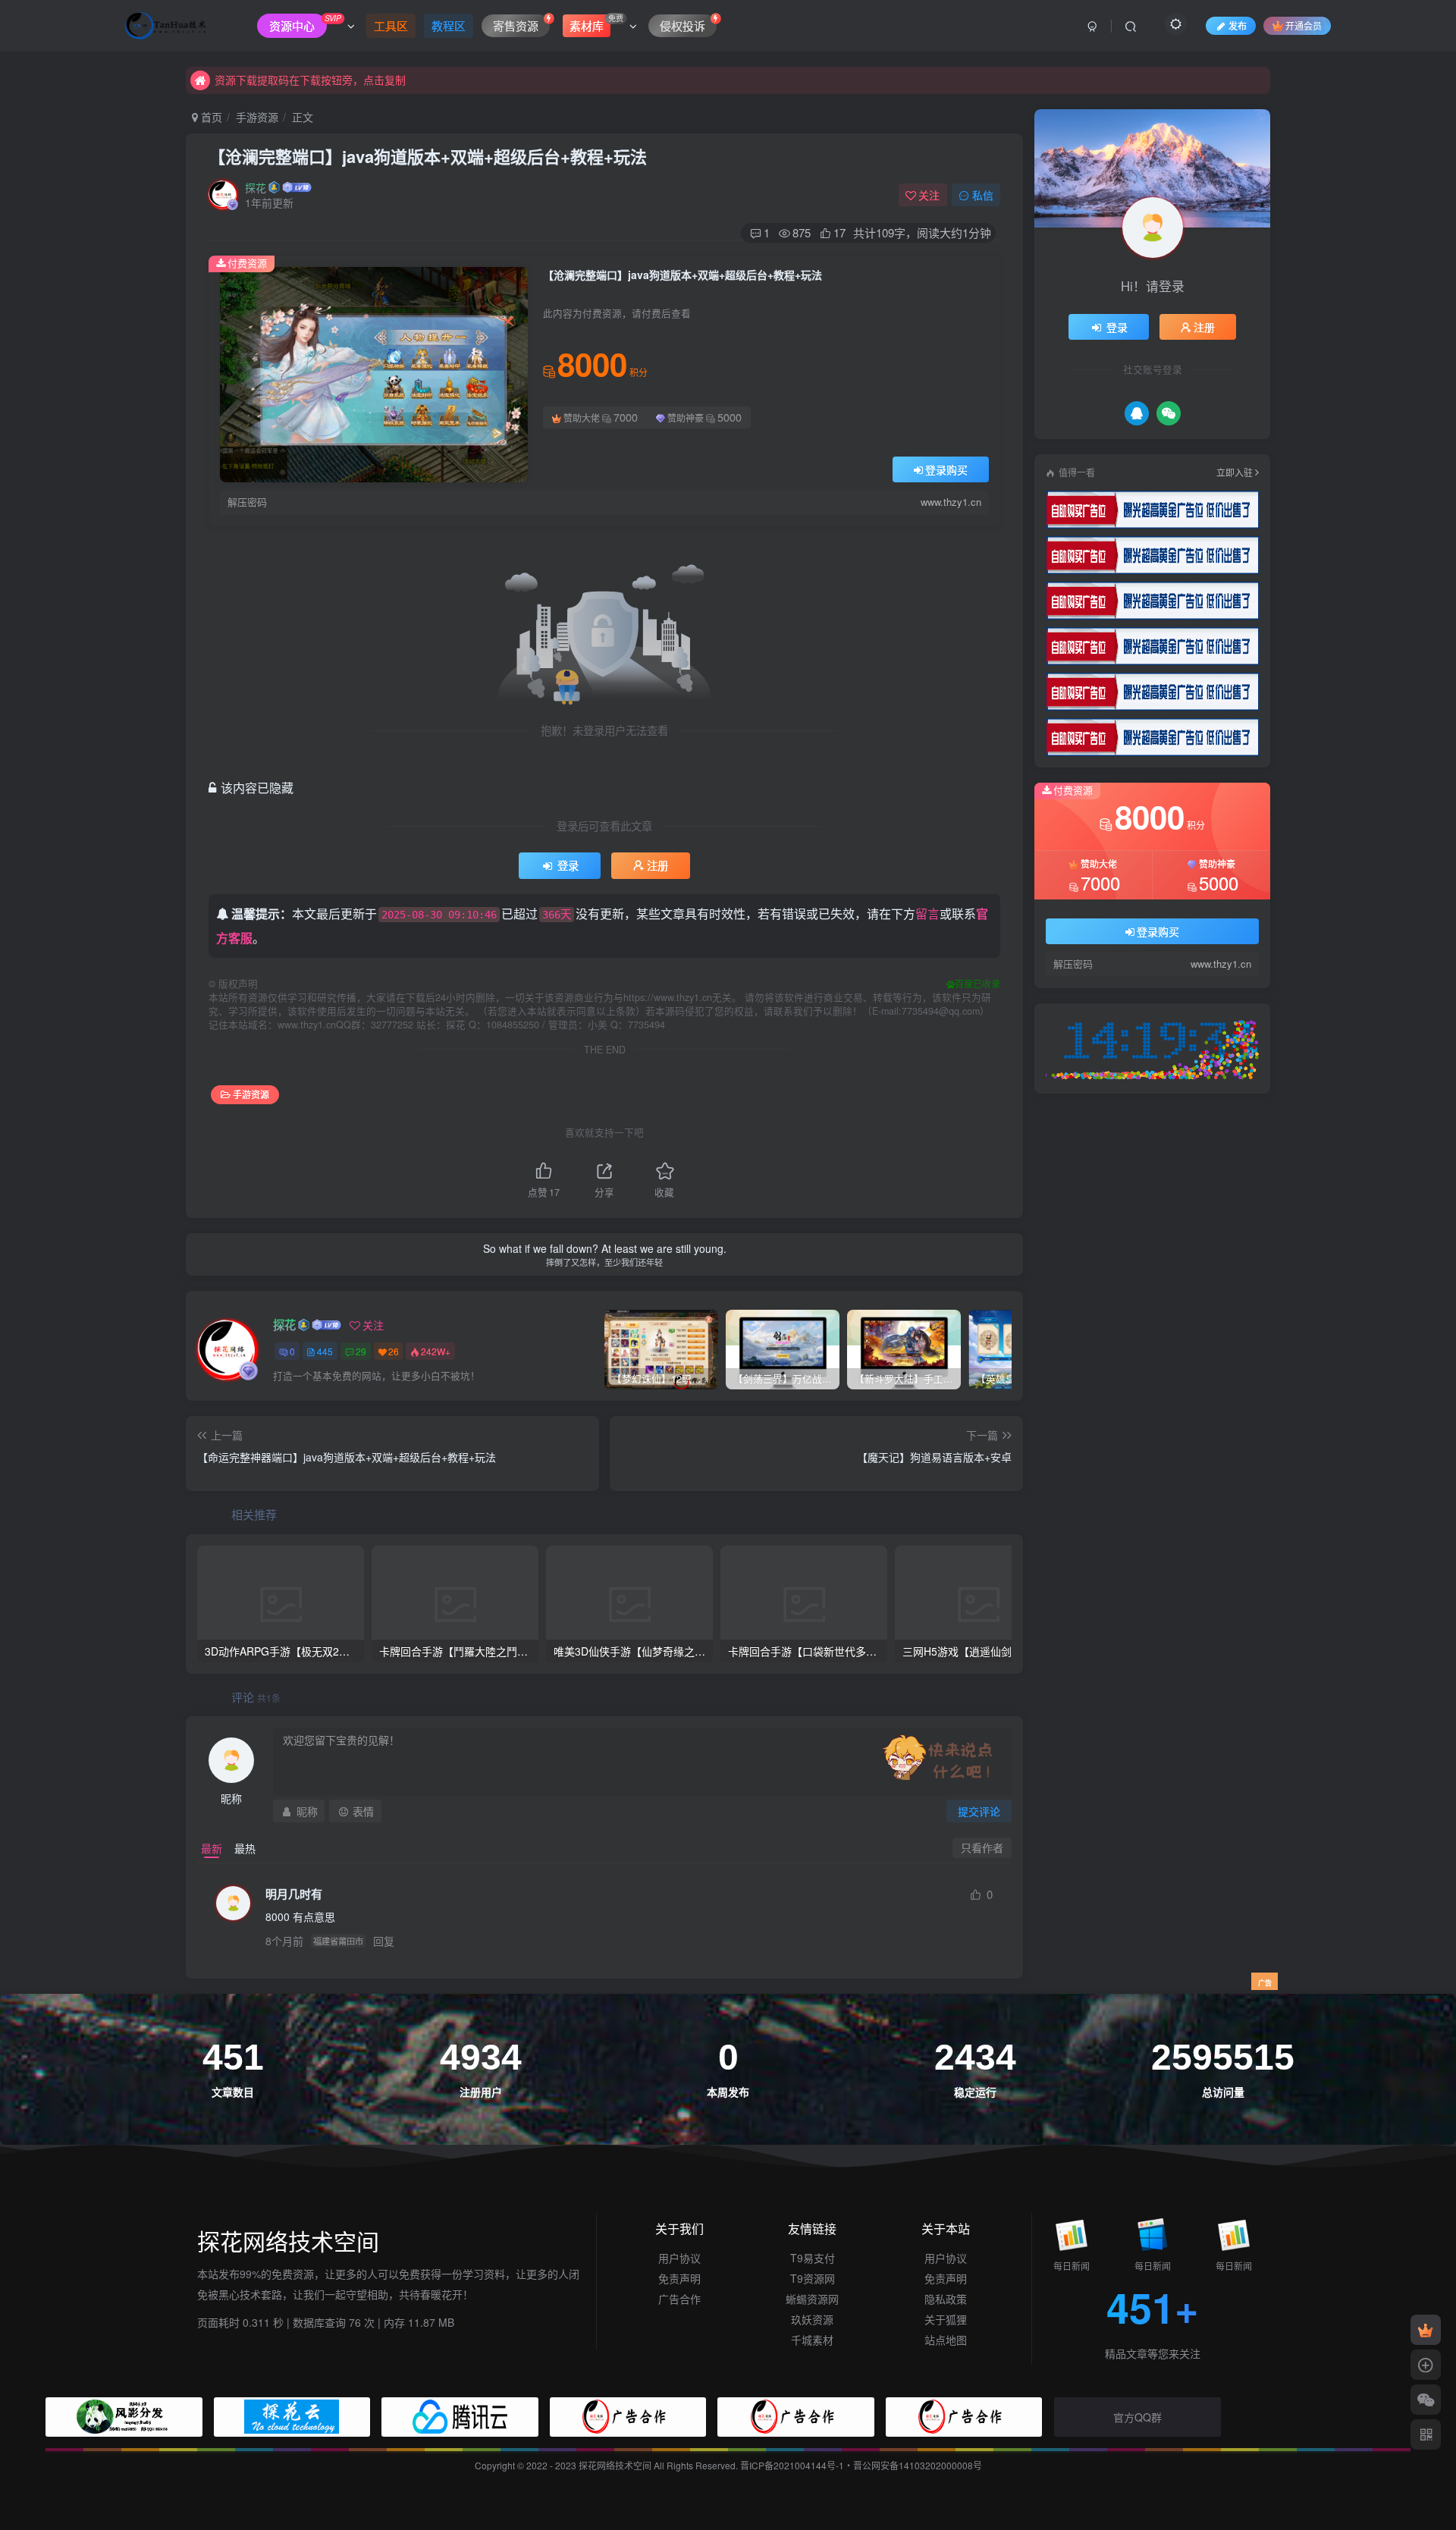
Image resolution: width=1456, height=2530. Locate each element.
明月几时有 (294, 1894)
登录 (568, 865)
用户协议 (679, 2258)
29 (361, 1351)
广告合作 (679, 2299)
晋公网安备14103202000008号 (918, 2465)
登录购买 (946, 469)
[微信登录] (1169, 413)
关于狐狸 (946, 2319)
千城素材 (812, 2340)
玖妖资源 (812, 2319)
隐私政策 (946, 2299)
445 (325, 1351)
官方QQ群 (1137, 2417)
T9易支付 (813, 2258)
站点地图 (946, 2340)
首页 (210, 117)
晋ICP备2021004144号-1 (792, 2465)
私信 (983, 195)
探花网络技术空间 (616, 2465)
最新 (212, 1848)
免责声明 (679, 2278)
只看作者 (982, 1847)
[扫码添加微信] (1426, 2400)
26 (394, 1351)
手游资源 (257, 117)
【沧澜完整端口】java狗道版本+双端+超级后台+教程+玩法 (428, 156)
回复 (384, 1941)
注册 (657, 865)
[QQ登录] (1137, 413)
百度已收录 (977, 983)
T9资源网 (813, 2278)
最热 (245, 1848)
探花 (256, 187)
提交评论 (979, 1811)
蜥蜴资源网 (812, 2299)
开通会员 (1304, 25)
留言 (927, 913)
